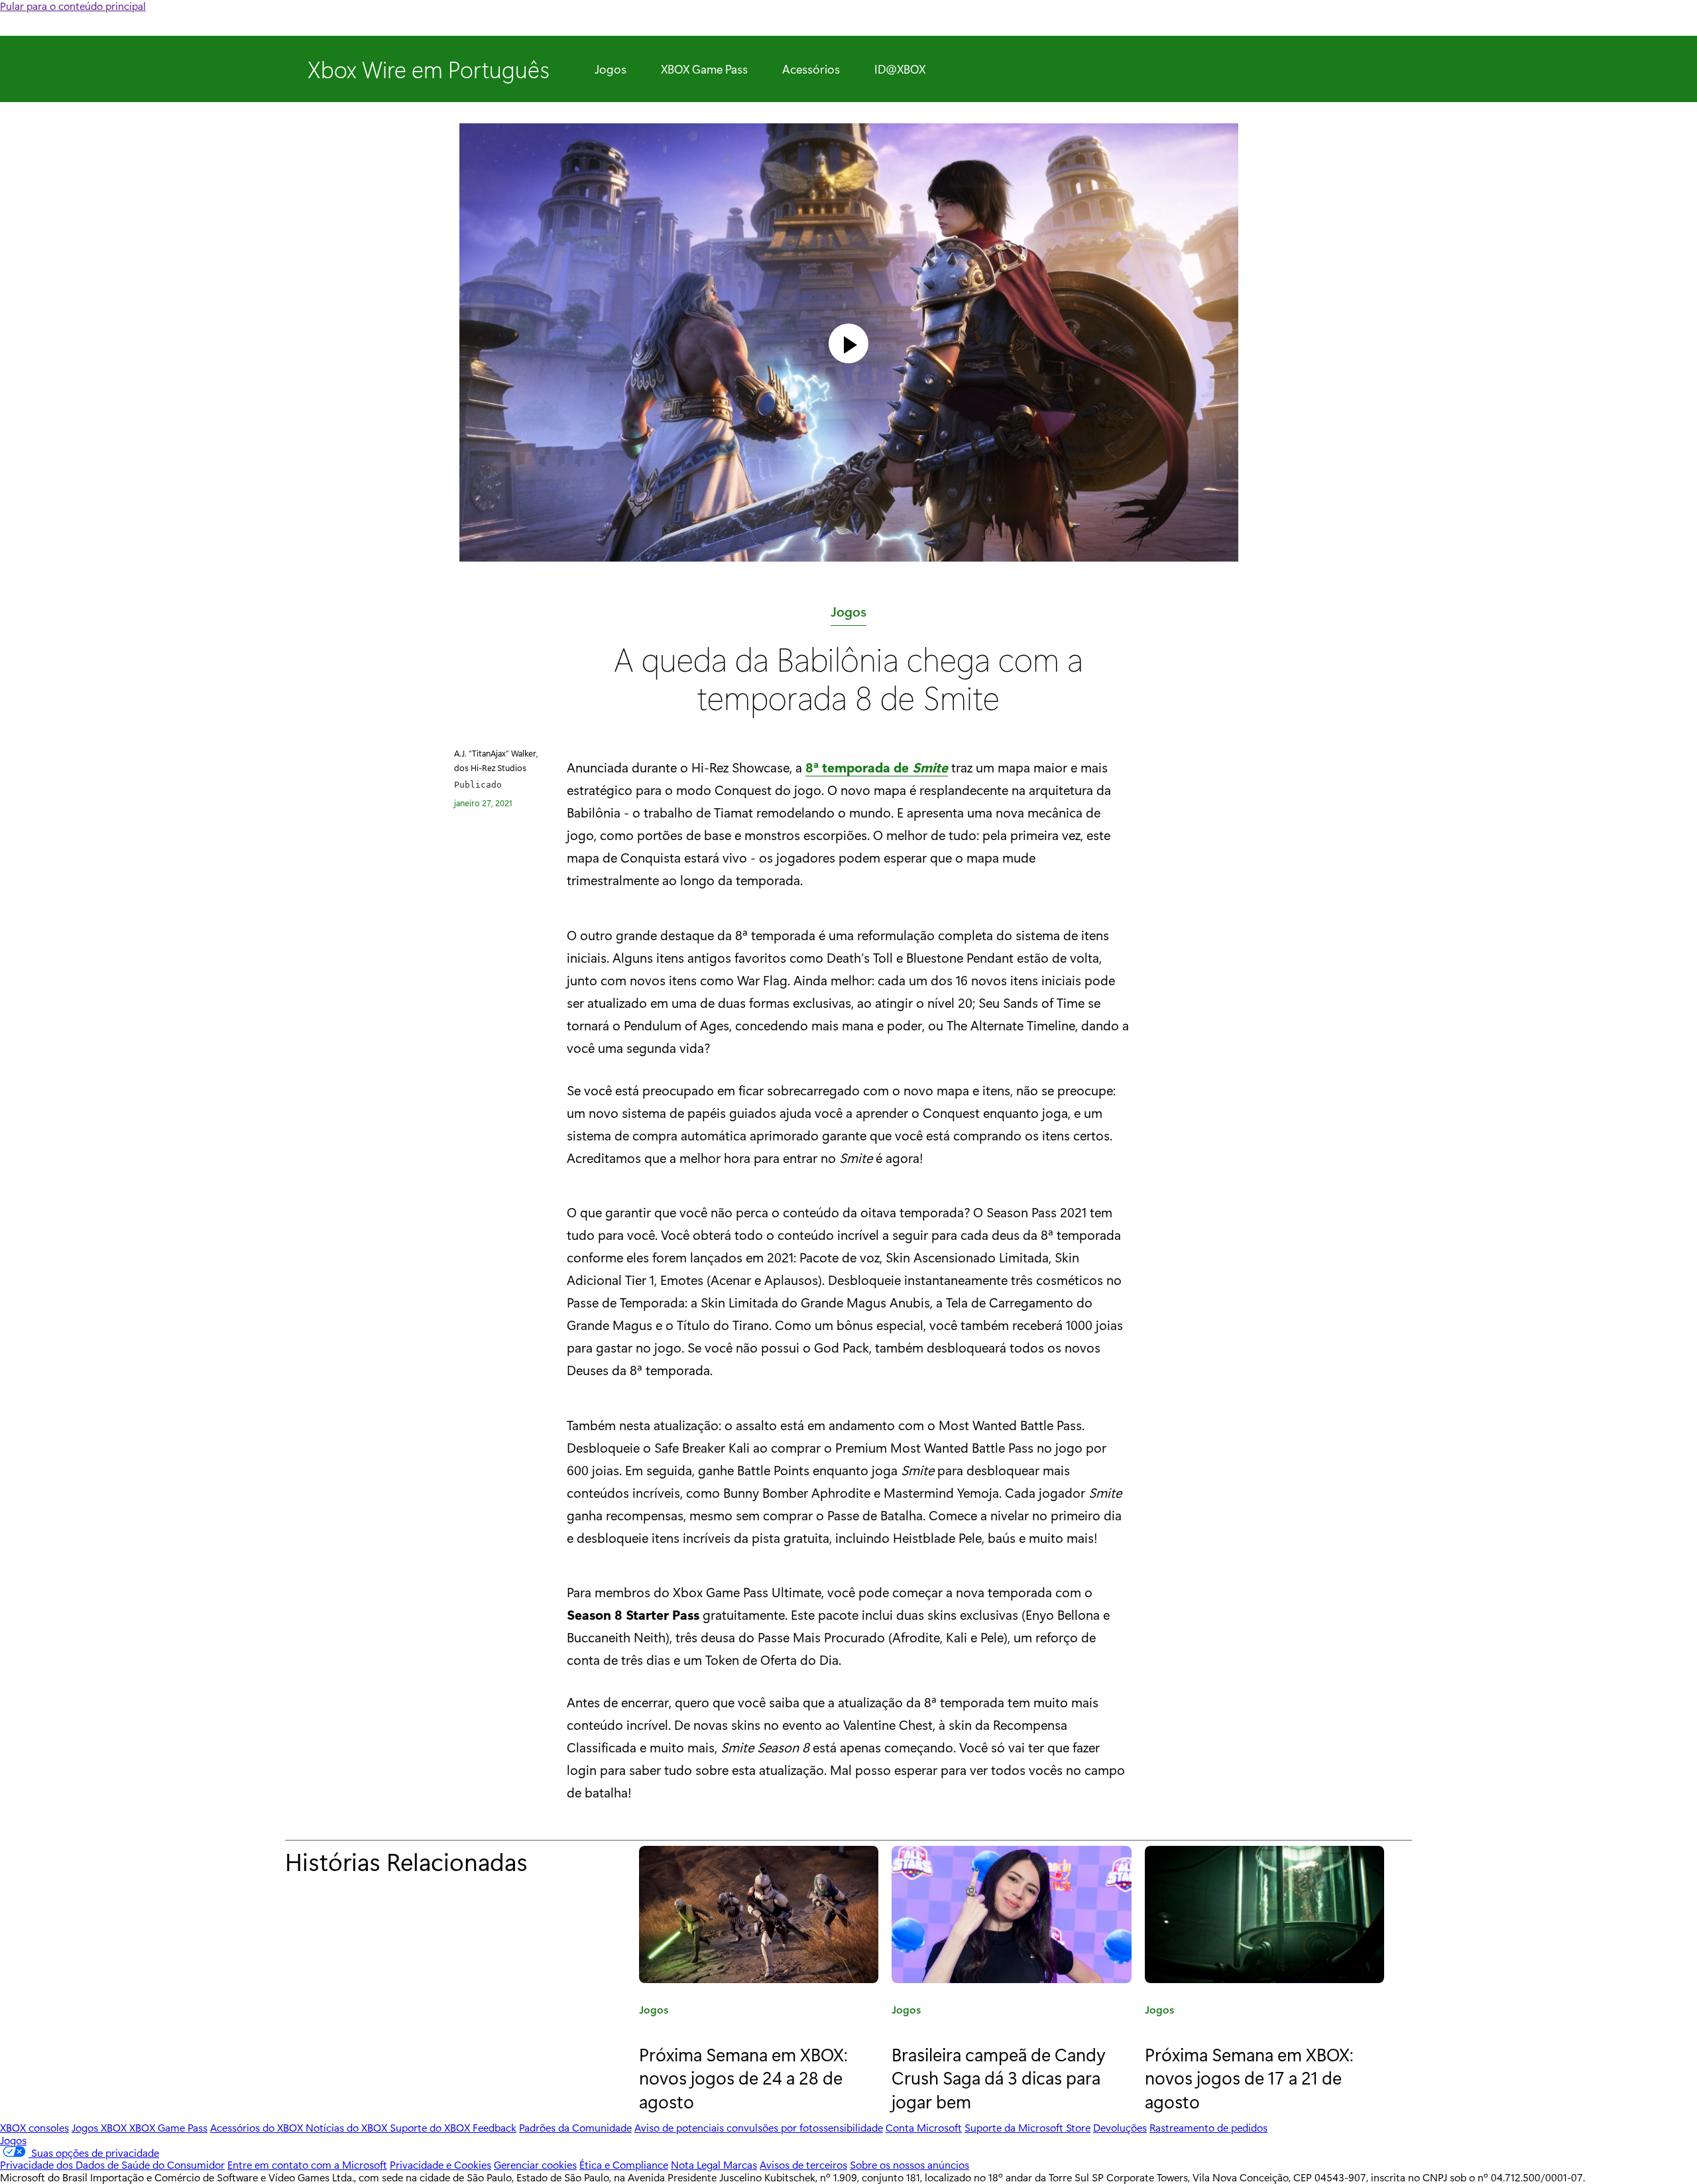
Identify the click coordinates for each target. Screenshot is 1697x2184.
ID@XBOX (900, 69)
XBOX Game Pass (704, 69)
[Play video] (848, 343)
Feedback (495, 2127)
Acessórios (811, 69)
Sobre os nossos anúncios (909, 2164)
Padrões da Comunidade (575, 2127)
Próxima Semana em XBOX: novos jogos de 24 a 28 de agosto (743, 2077)
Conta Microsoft (924, 2127)
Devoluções (1120, 2127)
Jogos (611, 69)
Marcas (740, 2164)
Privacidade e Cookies (440, 2164)
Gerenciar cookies (535, 2164)
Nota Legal (697, 2164)
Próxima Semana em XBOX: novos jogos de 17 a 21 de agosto (1249, 2077)
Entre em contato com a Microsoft (307, 2164)
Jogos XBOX (100, 2127)
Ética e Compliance (624, 2164)
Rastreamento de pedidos (1208, 2127)
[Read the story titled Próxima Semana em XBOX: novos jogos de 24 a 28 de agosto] (759, 1914)
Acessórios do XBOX (258, 2127)
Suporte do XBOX (431, 2127)
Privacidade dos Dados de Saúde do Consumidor (112, 2164)
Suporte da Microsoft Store (1027, 2127)
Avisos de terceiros (803, 2164)
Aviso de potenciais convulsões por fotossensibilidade (759, 2127)
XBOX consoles (34, 2127)
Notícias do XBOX (348, 2127)
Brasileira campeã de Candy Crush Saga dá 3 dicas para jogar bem (999, 2077)
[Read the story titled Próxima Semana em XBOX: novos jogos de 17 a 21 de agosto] (1264, 1914)
